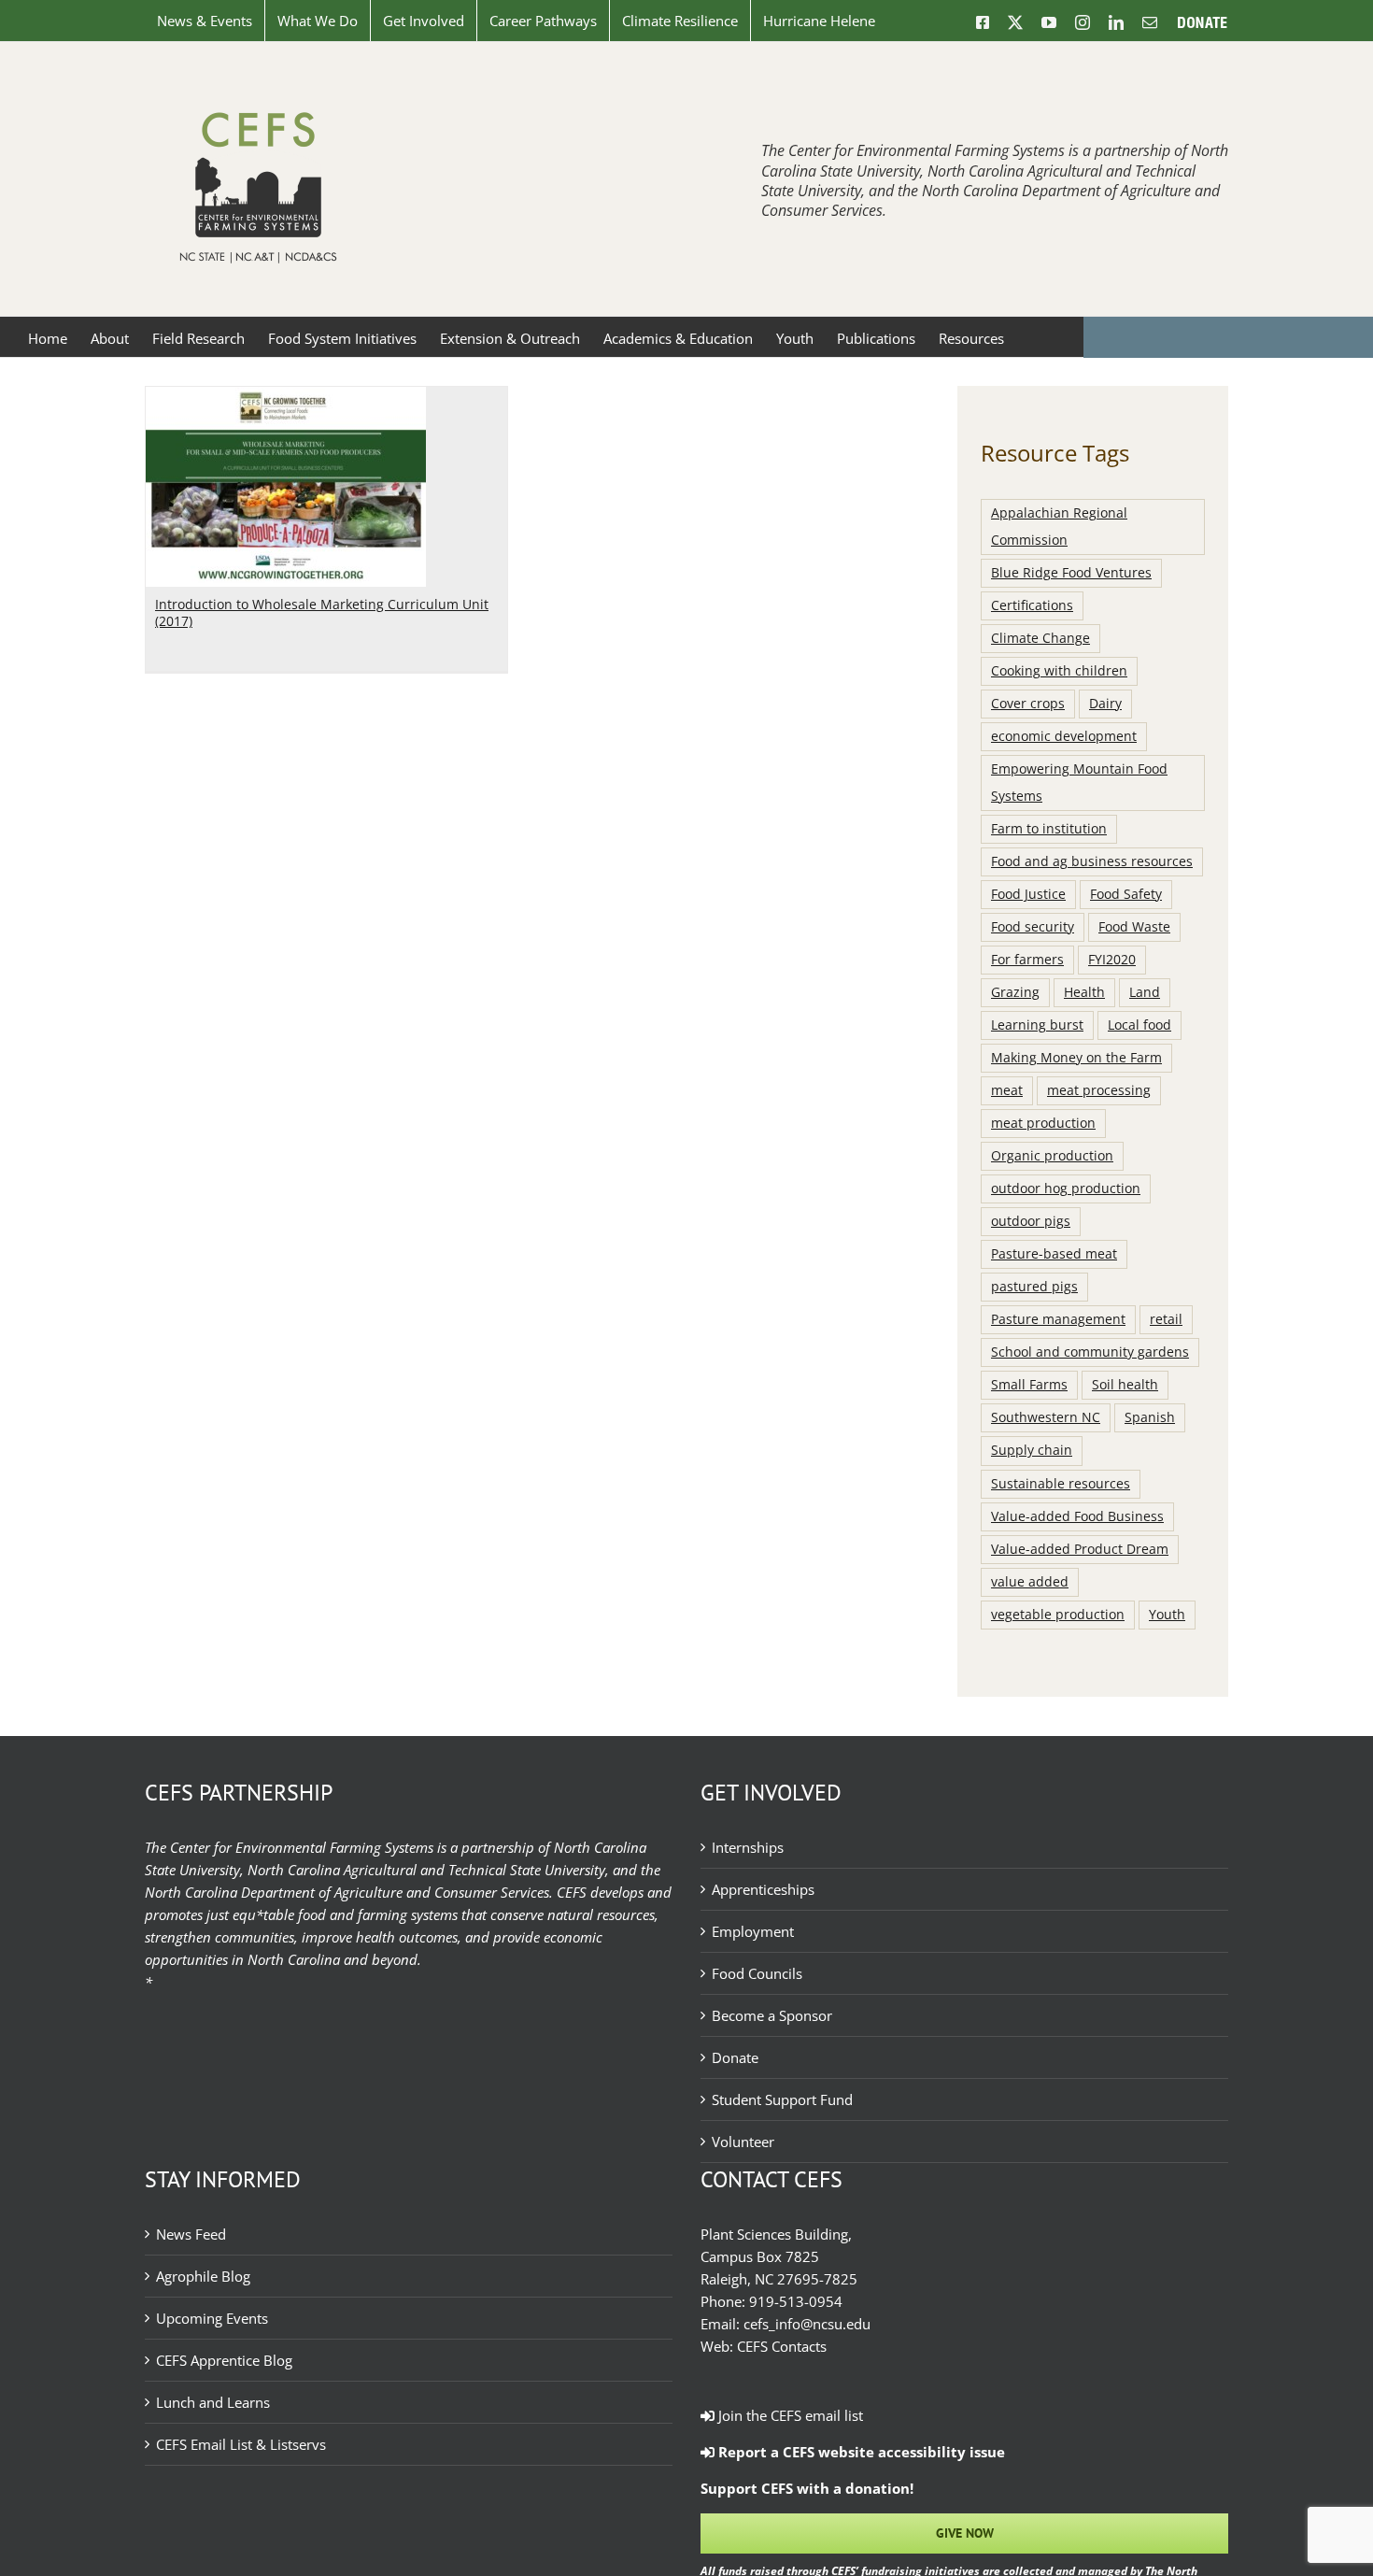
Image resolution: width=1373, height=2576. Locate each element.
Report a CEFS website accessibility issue (860, 2452)
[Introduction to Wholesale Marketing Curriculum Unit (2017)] (286, 398)
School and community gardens (1090, 1352)
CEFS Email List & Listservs (241, 2444)
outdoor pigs (1031, 1221)
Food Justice (1028, 894)
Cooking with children (1059, 671)
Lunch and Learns (213, 2402)
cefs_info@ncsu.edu (807, 2324)
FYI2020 (1112, 960)
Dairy (1105, 704)
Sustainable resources (1061, 1484)
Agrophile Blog (203, 2276)
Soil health (1125, 1385)
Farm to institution (1049, 829)
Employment (753, 1931)
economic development (1064, 736)
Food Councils (757, 1973)
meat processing (1099, 1090)
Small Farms (1029, 1385)
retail (1166, 1319)
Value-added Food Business (1077, 1516)
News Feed (191, 2234)
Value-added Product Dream (1080, 1549)
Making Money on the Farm (1076, 1058)
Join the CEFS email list (789, 2415)
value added (1030, 1582)
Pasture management (1058, 1319)
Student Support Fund (782, 2099)
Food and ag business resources (1092, 861)
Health (1084, 992)
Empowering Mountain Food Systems (1079, 783)
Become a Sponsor (772, 2015)
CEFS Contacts (782, 2346)
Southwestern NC (1046, 1417)
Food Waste (1134, 927)
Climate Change (1040, 638)
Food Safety (1126, 894)
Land (1145, 992)
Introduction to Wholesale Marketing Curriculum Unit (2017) (322, 612)
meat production (1043, 1123)
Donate (735, 2057)
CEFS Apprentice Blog (224, 2360)
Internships (748, 1847)
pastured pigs (1034, 1287)
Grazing (1015, 992)
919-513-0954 (796, 2301)
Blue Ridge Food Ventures (1071, 573)
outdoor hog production (1066, 1188)
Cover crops (1028, 704)
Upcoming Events (212, 2318)
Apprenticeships (763, 1889)
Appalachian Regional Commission (1059, 527)
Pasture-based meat (1054, 1254)
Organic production (1052, 1156)
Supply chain (1032, 1450)
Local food (1139, 1025)
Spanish (1150, 1417)
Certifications (1032, 605)
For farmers (1027, 960)
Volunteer (743, 2142)
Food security (1033, 927)
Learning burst (1037, 1025)
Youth (1167, 1615)
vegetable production (1058, 1615)
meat (1007, 1090)
